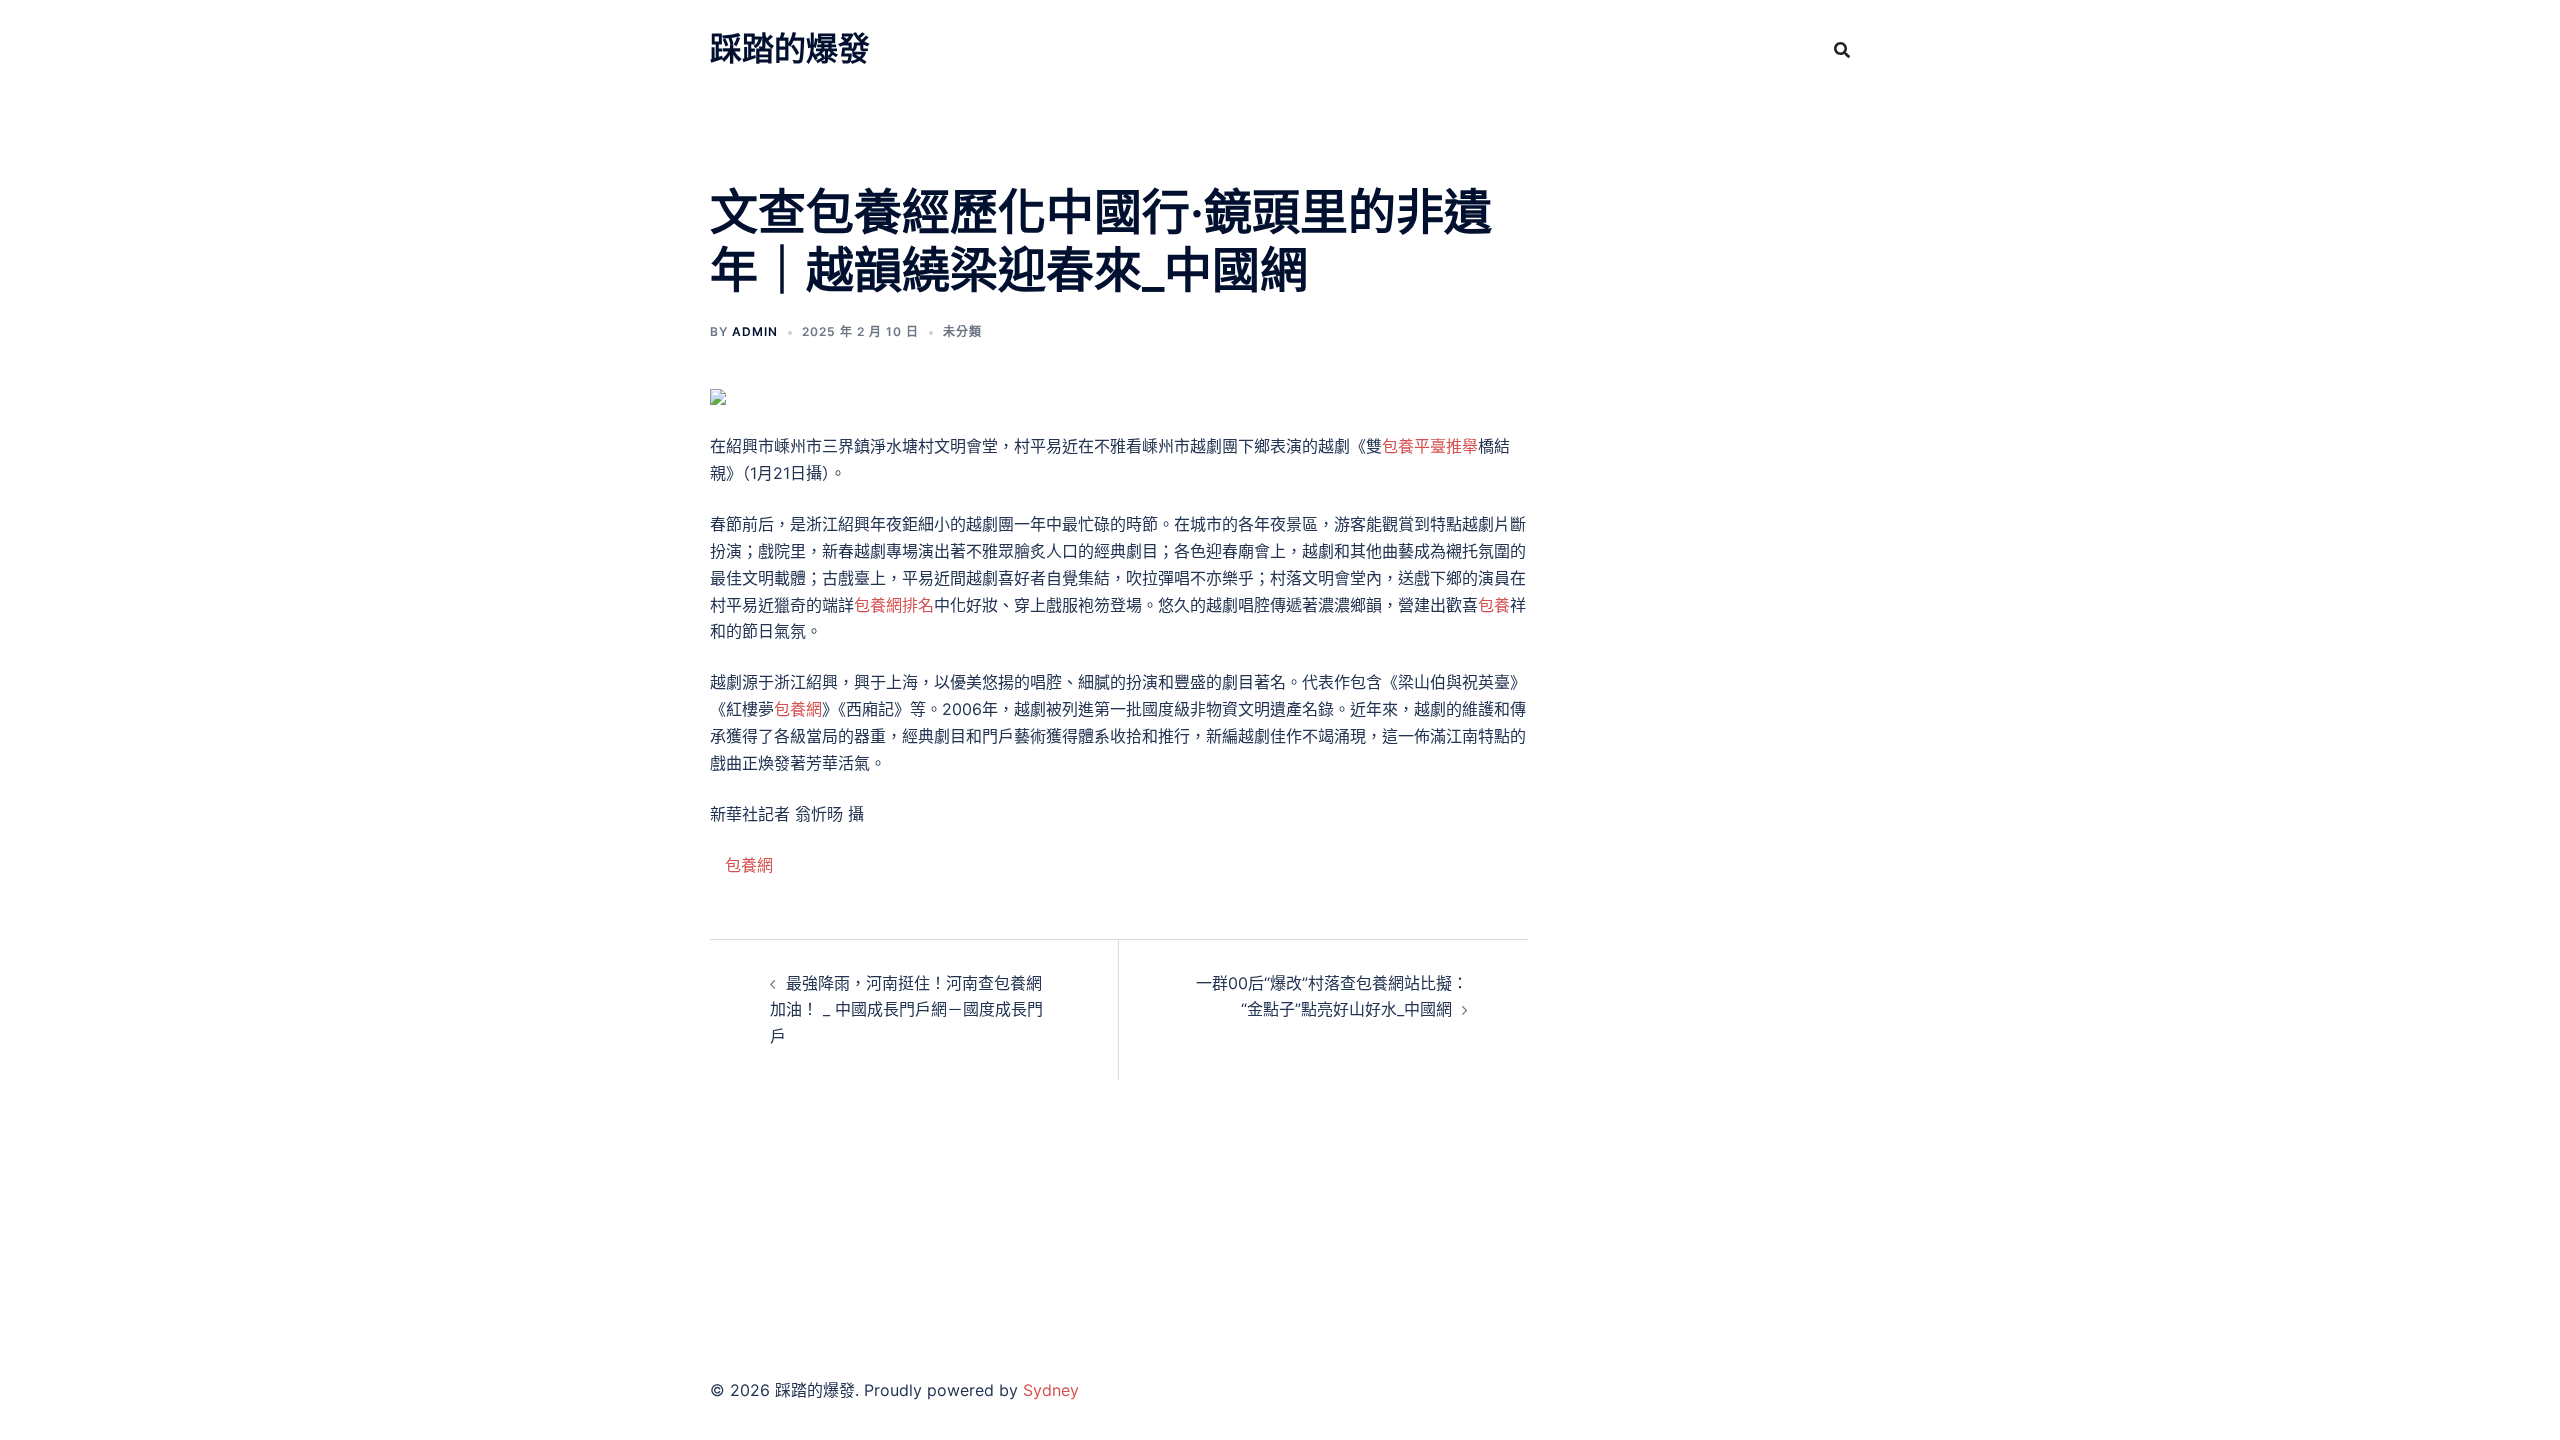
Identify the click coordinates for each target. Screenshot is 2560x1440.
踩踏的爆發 (790, 48)
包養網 (798, 709)
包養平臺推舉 (1430, 446)
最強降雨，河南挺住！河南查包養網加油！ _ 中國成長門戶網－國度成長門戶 (906, 1010)
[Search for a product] (1842, 50)
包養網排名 (894, 605)
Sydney (1051, 1390)
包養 (1494, 605)
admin (755, 331)
